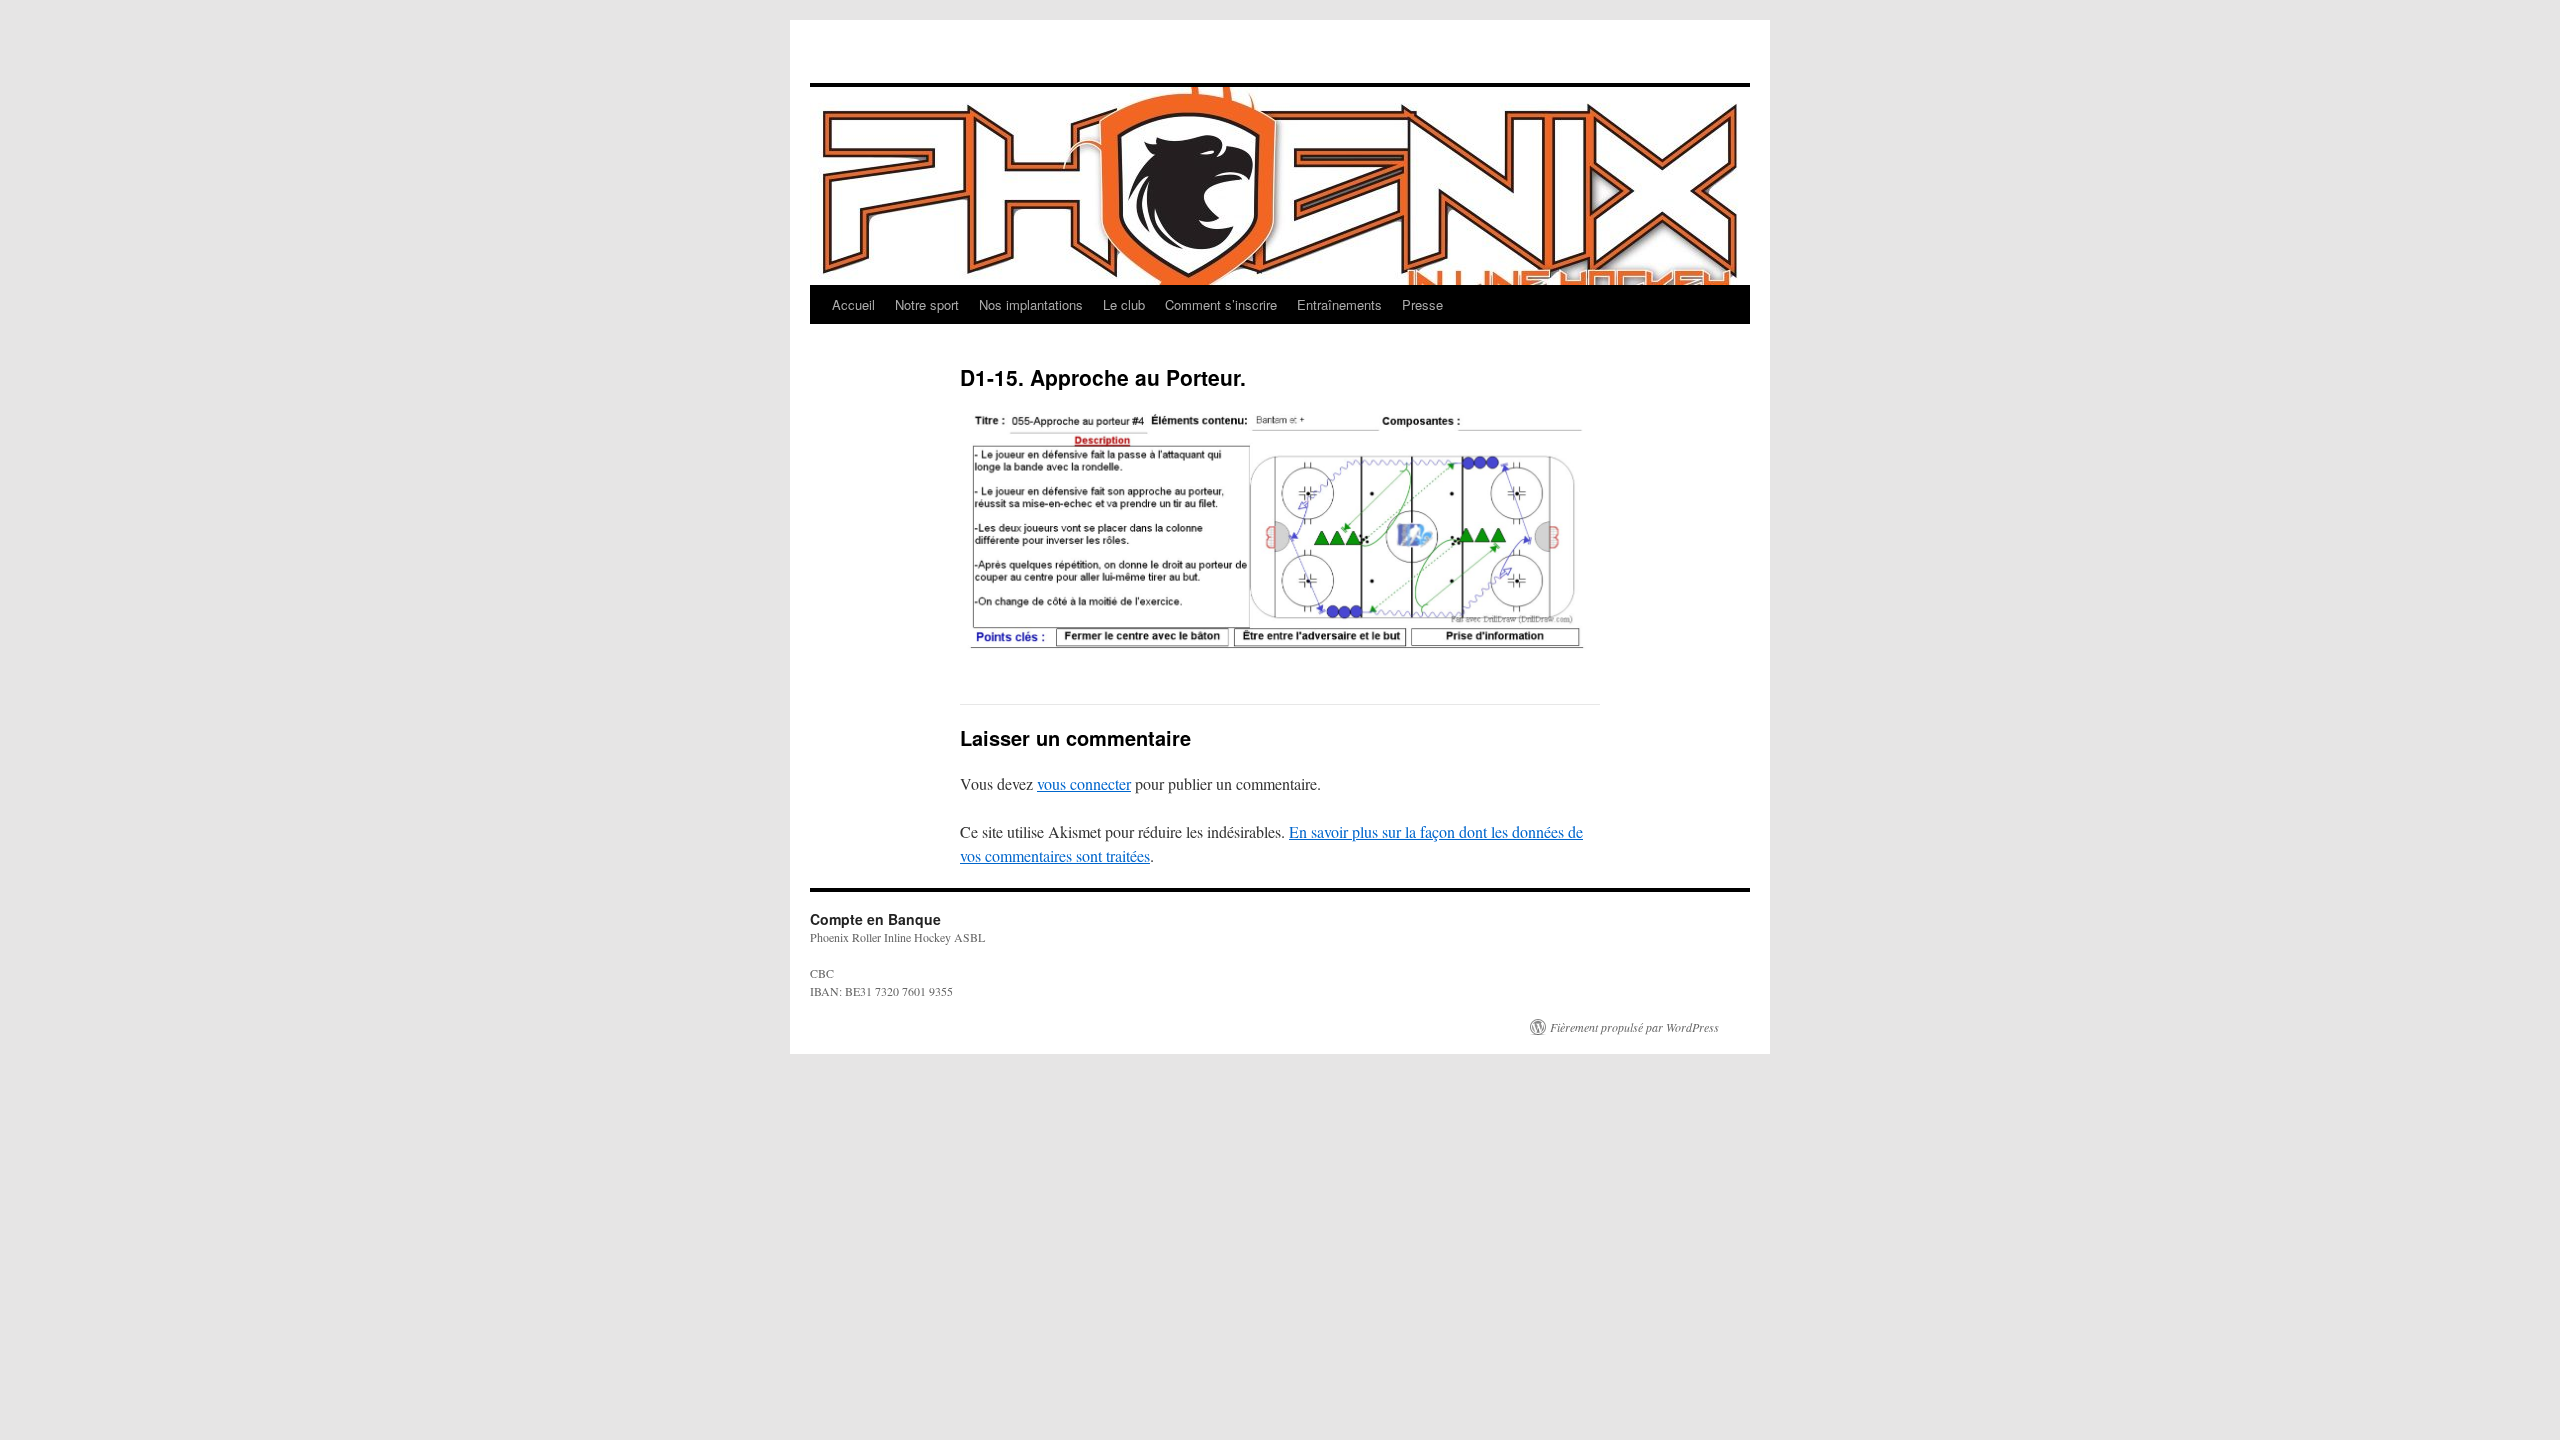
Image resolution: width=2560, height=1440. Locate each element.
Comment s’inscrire (1221, 304)
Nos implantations (1031, 304)
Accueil (853, 304)
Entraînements (1339, 304)
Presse (1422, 304)
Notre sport (927, 304)
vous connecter (1084, 783)
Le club (1124, 304)
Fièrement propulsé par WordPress (1634, 1027)
